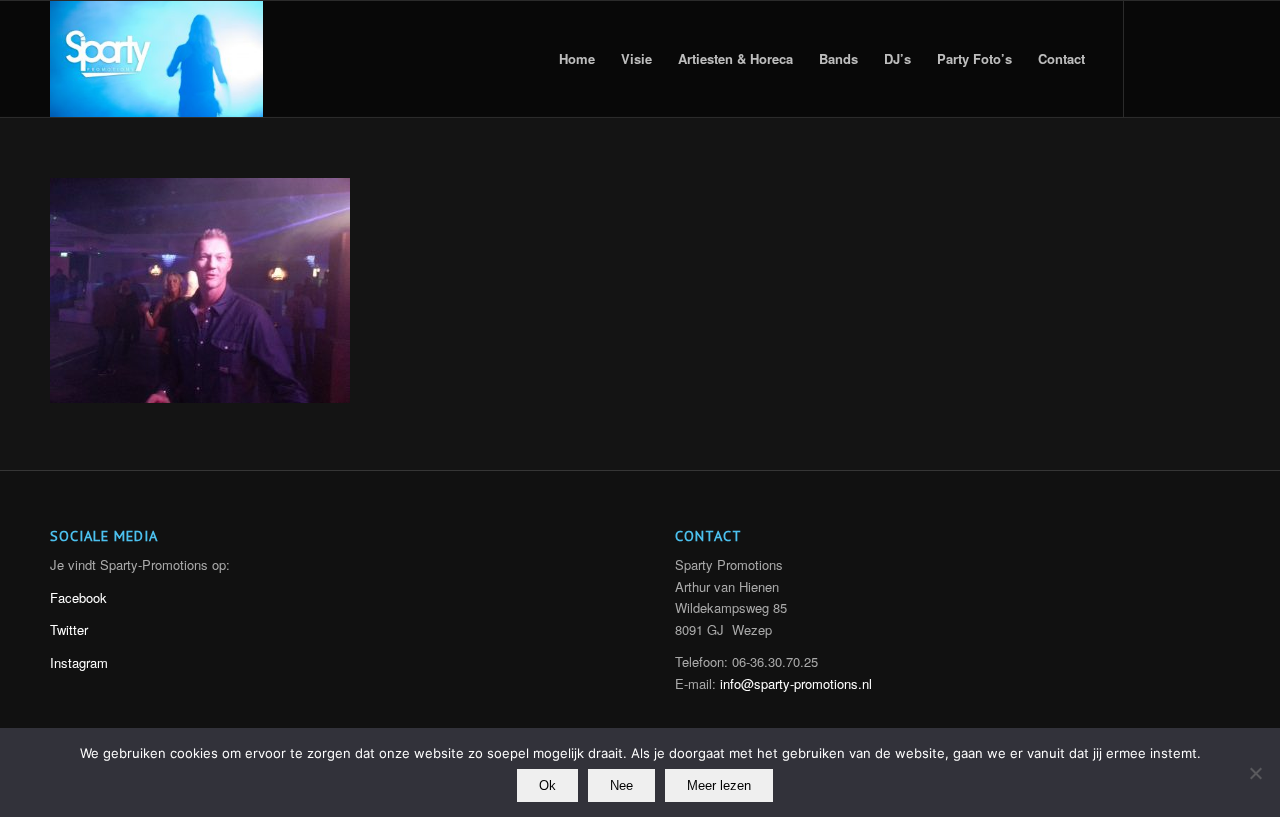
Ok (547, 785)
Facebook (78, 597)
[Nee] (1255, 773)
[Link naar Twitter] (1155, 58)
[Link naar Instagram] (1185, 58)
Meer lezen (719, 785)
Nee (621, 785)
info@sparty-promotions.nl (796, 683)
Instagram (79, 662)
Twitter (69, 629)
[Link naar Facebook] (1215, 58)
